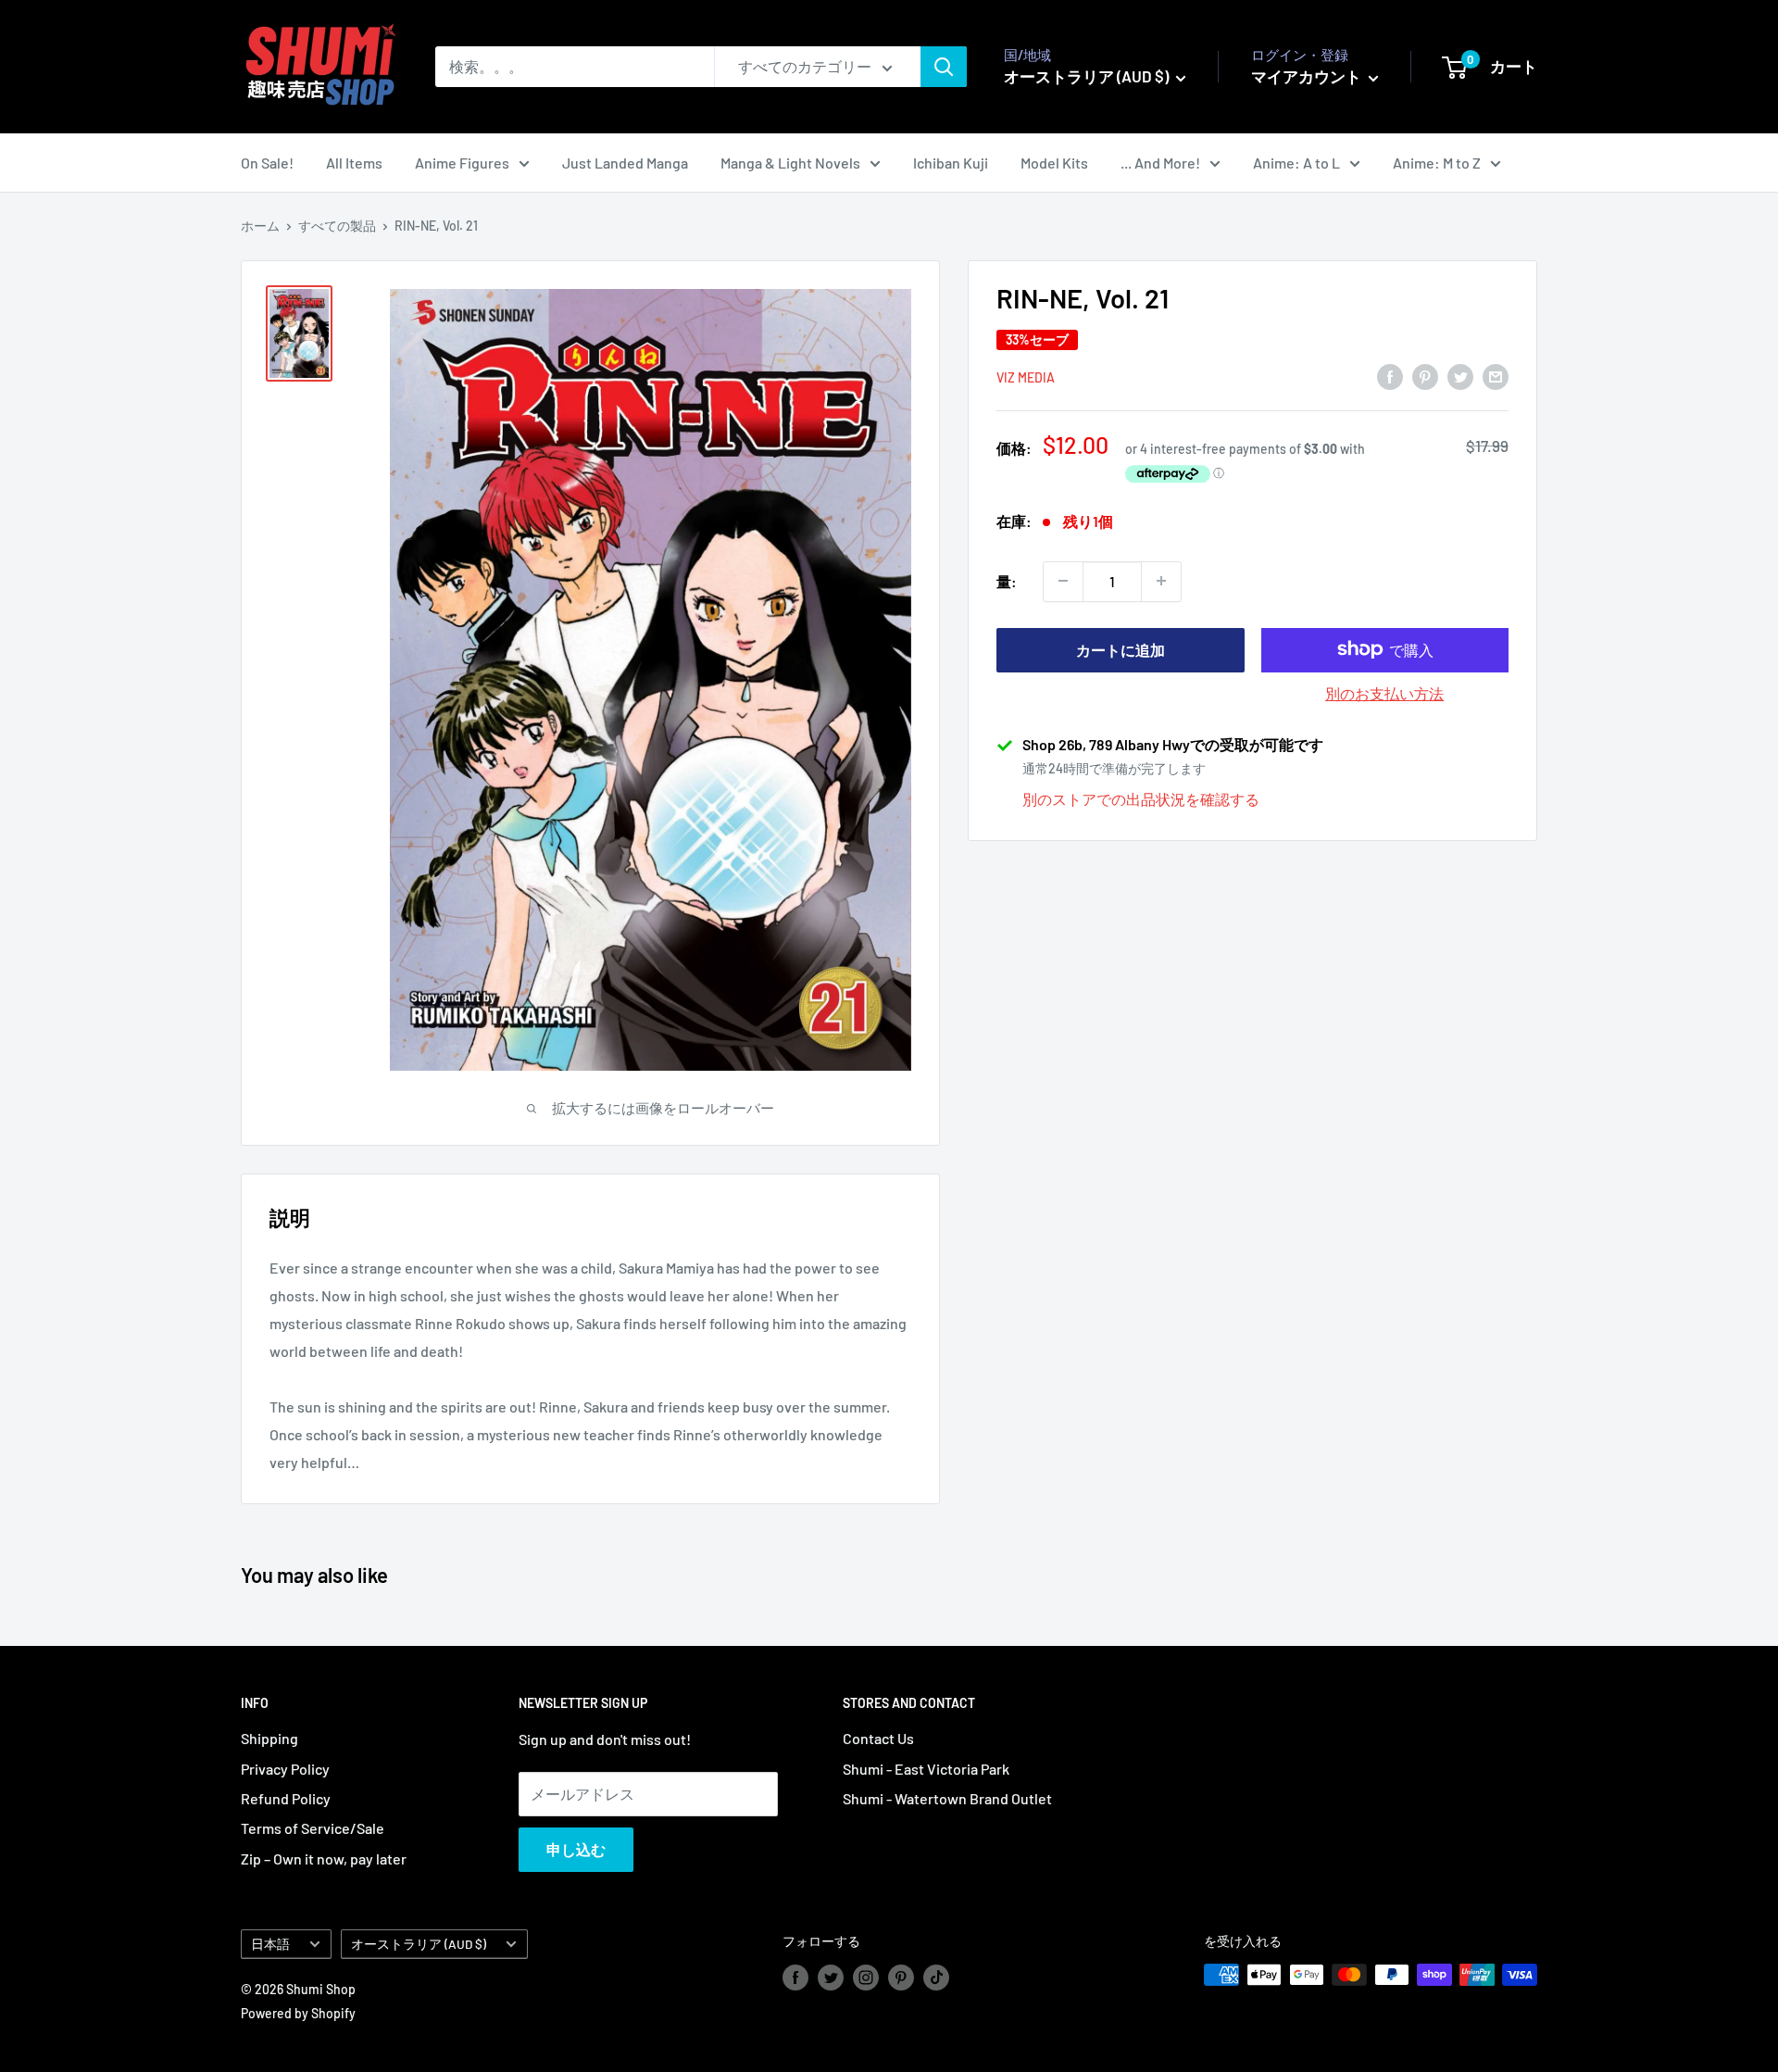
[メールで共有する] (1496, 376)
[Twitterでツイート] (1460, 376)
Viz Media (1026, 377)
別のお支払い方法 (1384, 692)
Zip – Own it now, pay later (324, 1859)
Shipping (269, 1738)
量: (1007, 581)
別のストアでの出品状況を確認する (1141, 798)
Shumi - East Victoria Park (926, 1769)
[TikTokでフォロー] (936, 1977)
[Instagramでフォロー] (866, 1977)
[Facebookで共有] (1390, 376)
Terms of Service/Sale (313, 1828)
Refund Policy (286, 1798)
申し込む (576, 1849)
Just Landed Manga (625, 163)
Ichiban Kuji (951, 163)
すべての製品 (337, 226)
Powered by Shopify (298, 2013)
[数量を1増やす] (1161, 581)
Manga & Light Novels (790, 163)
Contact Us (878, 1738)
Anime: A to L (1296, 163)
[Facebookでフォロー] (795, 1977)
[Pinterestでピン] (1425, 376)
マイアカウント (1308, 76)
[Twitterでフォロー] (831, 1977)
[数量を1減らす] (1063, 581)
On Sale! (267, 163)
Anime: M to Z (1437, 163)
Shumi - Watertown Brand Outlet (947, 1798)
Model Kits (1054, 163)
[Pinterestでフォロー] (901, 1977)
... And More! (1160, 163)
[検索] (944, 67)
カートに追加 (1121, 649)
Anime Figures (462, 163)
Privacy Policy (285, 1769)
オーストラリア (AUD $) (419, 1944)
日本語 (270, 1944)
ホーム (260, 226)
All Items (354, 163)
